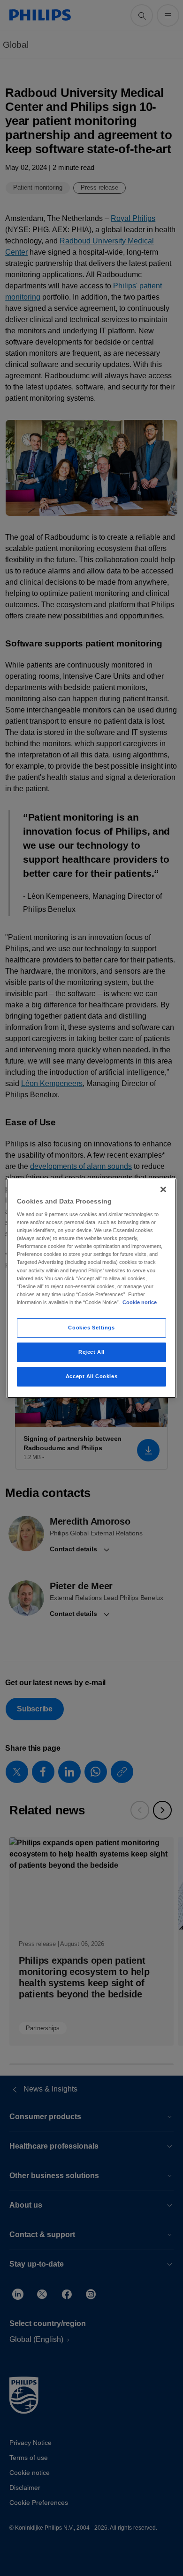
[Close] (163, 1189)
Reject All (91, 1352)
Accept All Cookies (91, 1376)
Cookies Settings (91, 1328)
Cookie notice (140, 1302)
